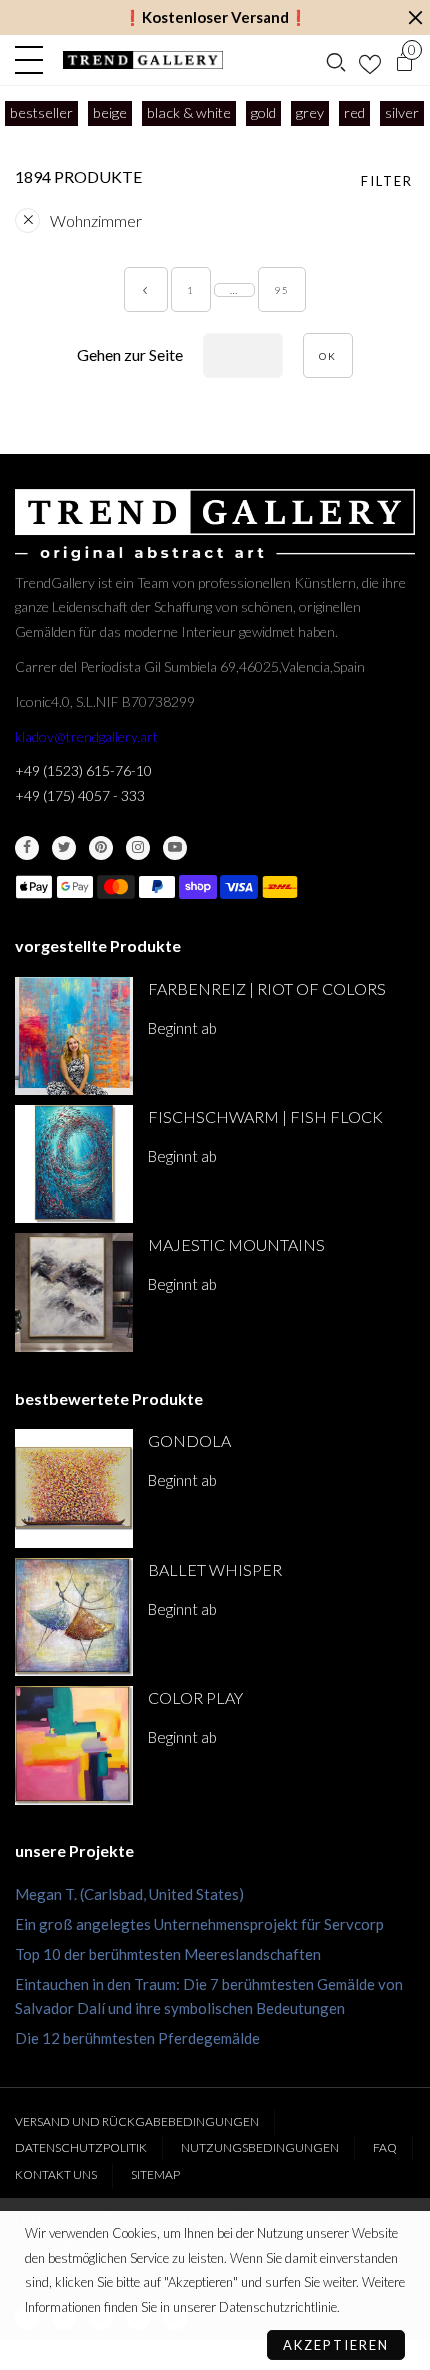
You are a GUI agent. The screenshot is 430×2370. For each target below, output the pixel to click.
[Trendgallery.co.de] (143, 60)
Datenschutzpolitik (81, 2147)
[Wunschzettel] (370, 60)
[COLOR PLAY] (74, 1745)
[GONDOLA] (74, 1488)
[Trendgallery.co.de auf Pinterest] (101, 848)
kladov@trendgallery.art (86, 736)
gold (263, 112)
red (354, 112)
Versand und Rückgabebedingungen (137, 2121)
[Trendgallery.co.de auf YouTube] (175, 848)
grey (310, 112)
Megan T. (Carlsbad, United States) (129, 1894)
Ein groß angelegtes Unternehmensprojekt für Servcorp (199, 1924)
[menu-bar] (34, 60)
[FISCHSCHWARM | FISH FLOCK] (74, 1164)
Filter (387, 181)
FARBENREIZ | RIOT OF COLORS (267, 988)
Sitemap (155, 2174)
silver (402, 112)
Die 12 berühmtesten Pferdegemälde (137, 2038)
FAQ (385, 2147)
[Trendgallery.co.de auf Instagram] (138, 848)
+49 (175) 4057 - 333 (80, 795)
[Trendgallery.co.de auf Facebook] (27, 848)
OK (328, 356)
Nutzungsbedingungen (260, 2147)
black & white (189, 112)
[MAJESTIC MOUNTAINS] (74, 1292)
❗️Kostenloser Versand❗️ (215, 17)
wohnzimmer (96, 220)
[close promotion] (415, 17)
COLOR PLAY (195, 1697)
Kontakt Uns (56, 2174)
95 (282, 290)
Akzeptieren (336, 2345)
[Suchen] (336, 60)
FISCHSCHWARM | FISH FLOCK (265, 1116)
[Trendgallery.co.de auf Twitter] (64, 848)
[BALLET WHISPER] (74, 1617)
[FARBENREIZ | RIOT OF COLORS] (74, 1036)
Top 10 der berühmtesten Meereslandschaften (168, 1954)
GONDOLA (189, 1440)
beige (110, 112)
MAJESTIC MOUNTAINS (236, 1244)
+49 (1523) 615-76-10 (83, 770)
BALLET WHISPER (215, 1569)
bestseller (41, 112)
